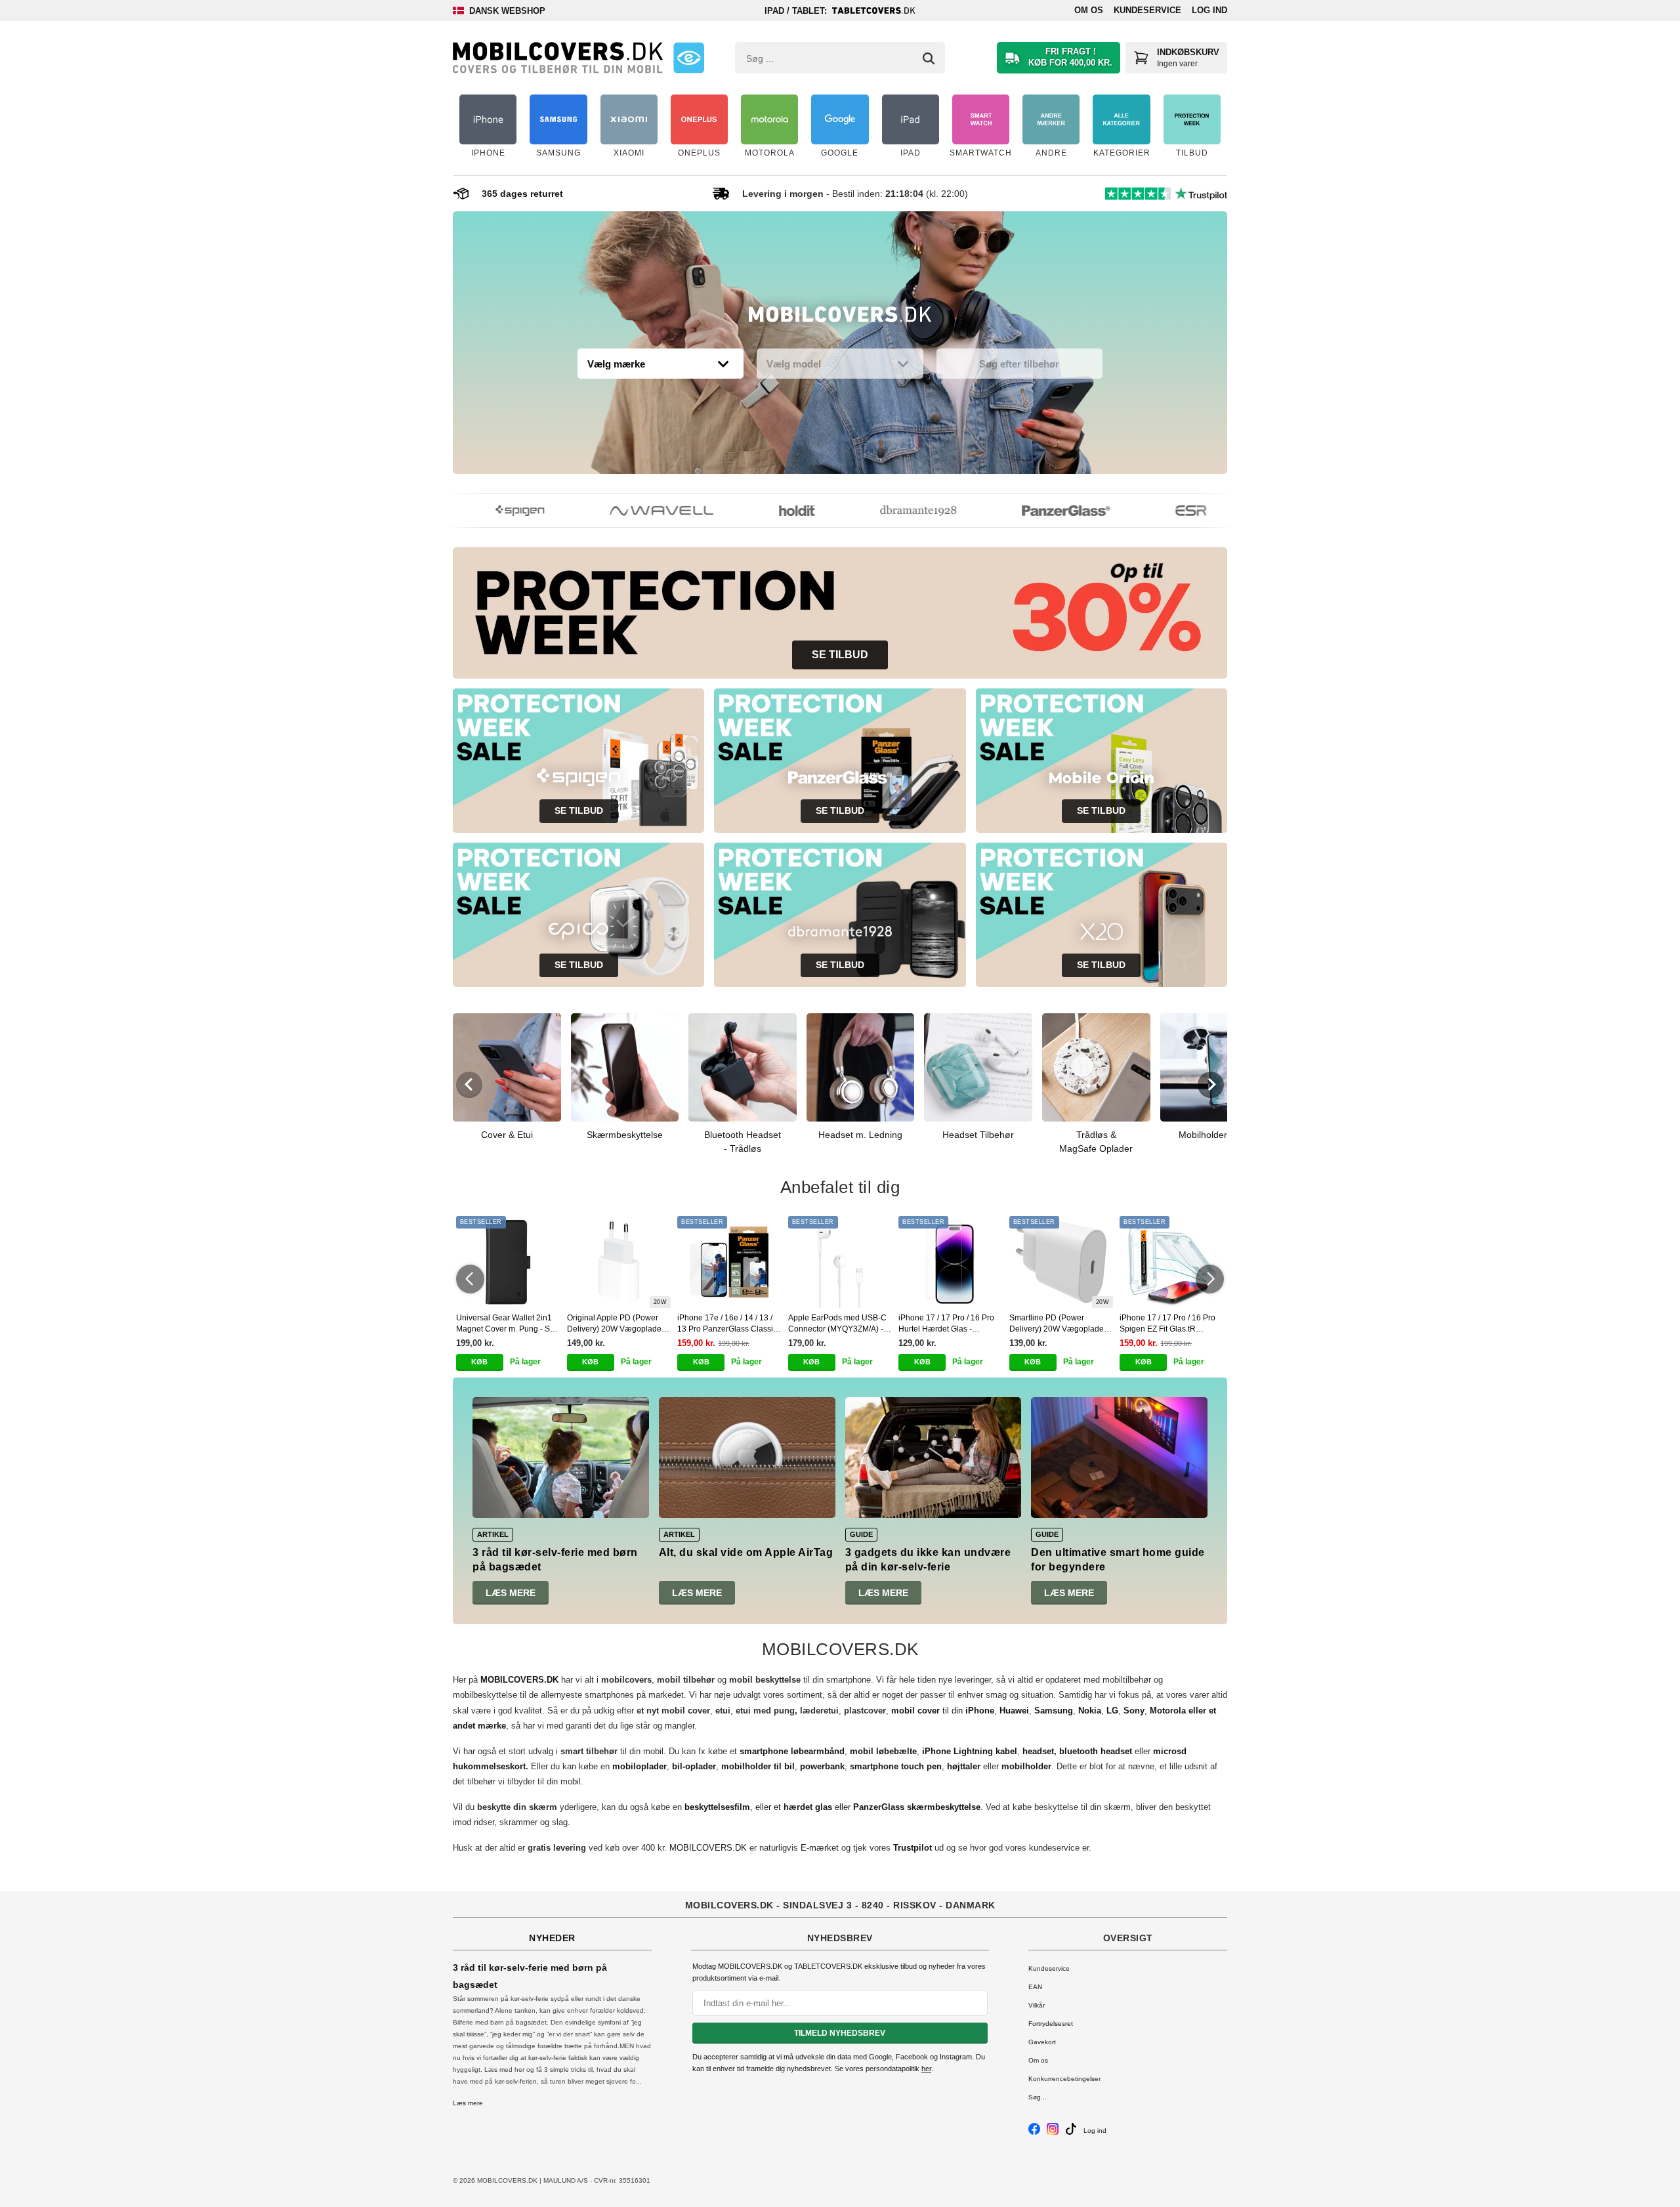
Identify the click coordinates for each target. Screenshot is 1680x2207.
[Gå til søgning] (929, 58)
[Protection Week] (840, 318)
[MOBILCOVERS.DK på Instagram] (1053, 2133)
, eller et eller (832, 1807)
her (926, 2069)
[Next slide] (1211, 1085)
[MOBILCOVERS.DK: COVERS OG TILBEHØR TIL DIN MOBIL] (558, 58)
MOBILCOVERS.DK (708, 1848)
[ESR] (1165, 511)
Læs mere (511, 1593)
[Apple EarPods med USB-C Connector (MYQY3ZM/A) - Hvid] (840, 1262)
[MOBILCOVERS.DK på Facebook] (1034, 2133)
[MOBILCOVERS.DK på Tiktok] (1071, 2133)
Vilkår (1037, 2005)
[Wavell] (635, 511)
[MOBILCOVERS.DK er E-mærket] (689, 58)
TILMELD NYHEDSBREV (840, 2033)
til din (943, 1711)
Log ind (1209, 10)
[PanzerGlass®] (1039, 511)
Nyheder (552, 1938)
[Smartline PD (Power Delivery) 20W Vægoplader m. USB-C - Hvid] (1061, 1262)
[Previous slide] (469, 1085)
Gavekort (1042, 2042)
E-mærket (820, 1848)
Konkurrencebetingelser (1064, 2079)
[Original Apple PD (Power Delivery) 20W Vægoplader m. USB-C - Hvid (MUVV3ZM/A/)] (619, 1262)
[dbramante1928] (892, 511)
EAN (1035, 1987)
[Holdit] (770, 511)
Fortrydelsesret (1051, 2024)
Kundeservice (1147, 10)
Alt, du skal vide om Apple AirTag (746, 1552)
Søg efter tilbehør (1019, 364)
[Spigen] (493, 511)
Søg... (1038, 2097)
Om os (1089, 10)
